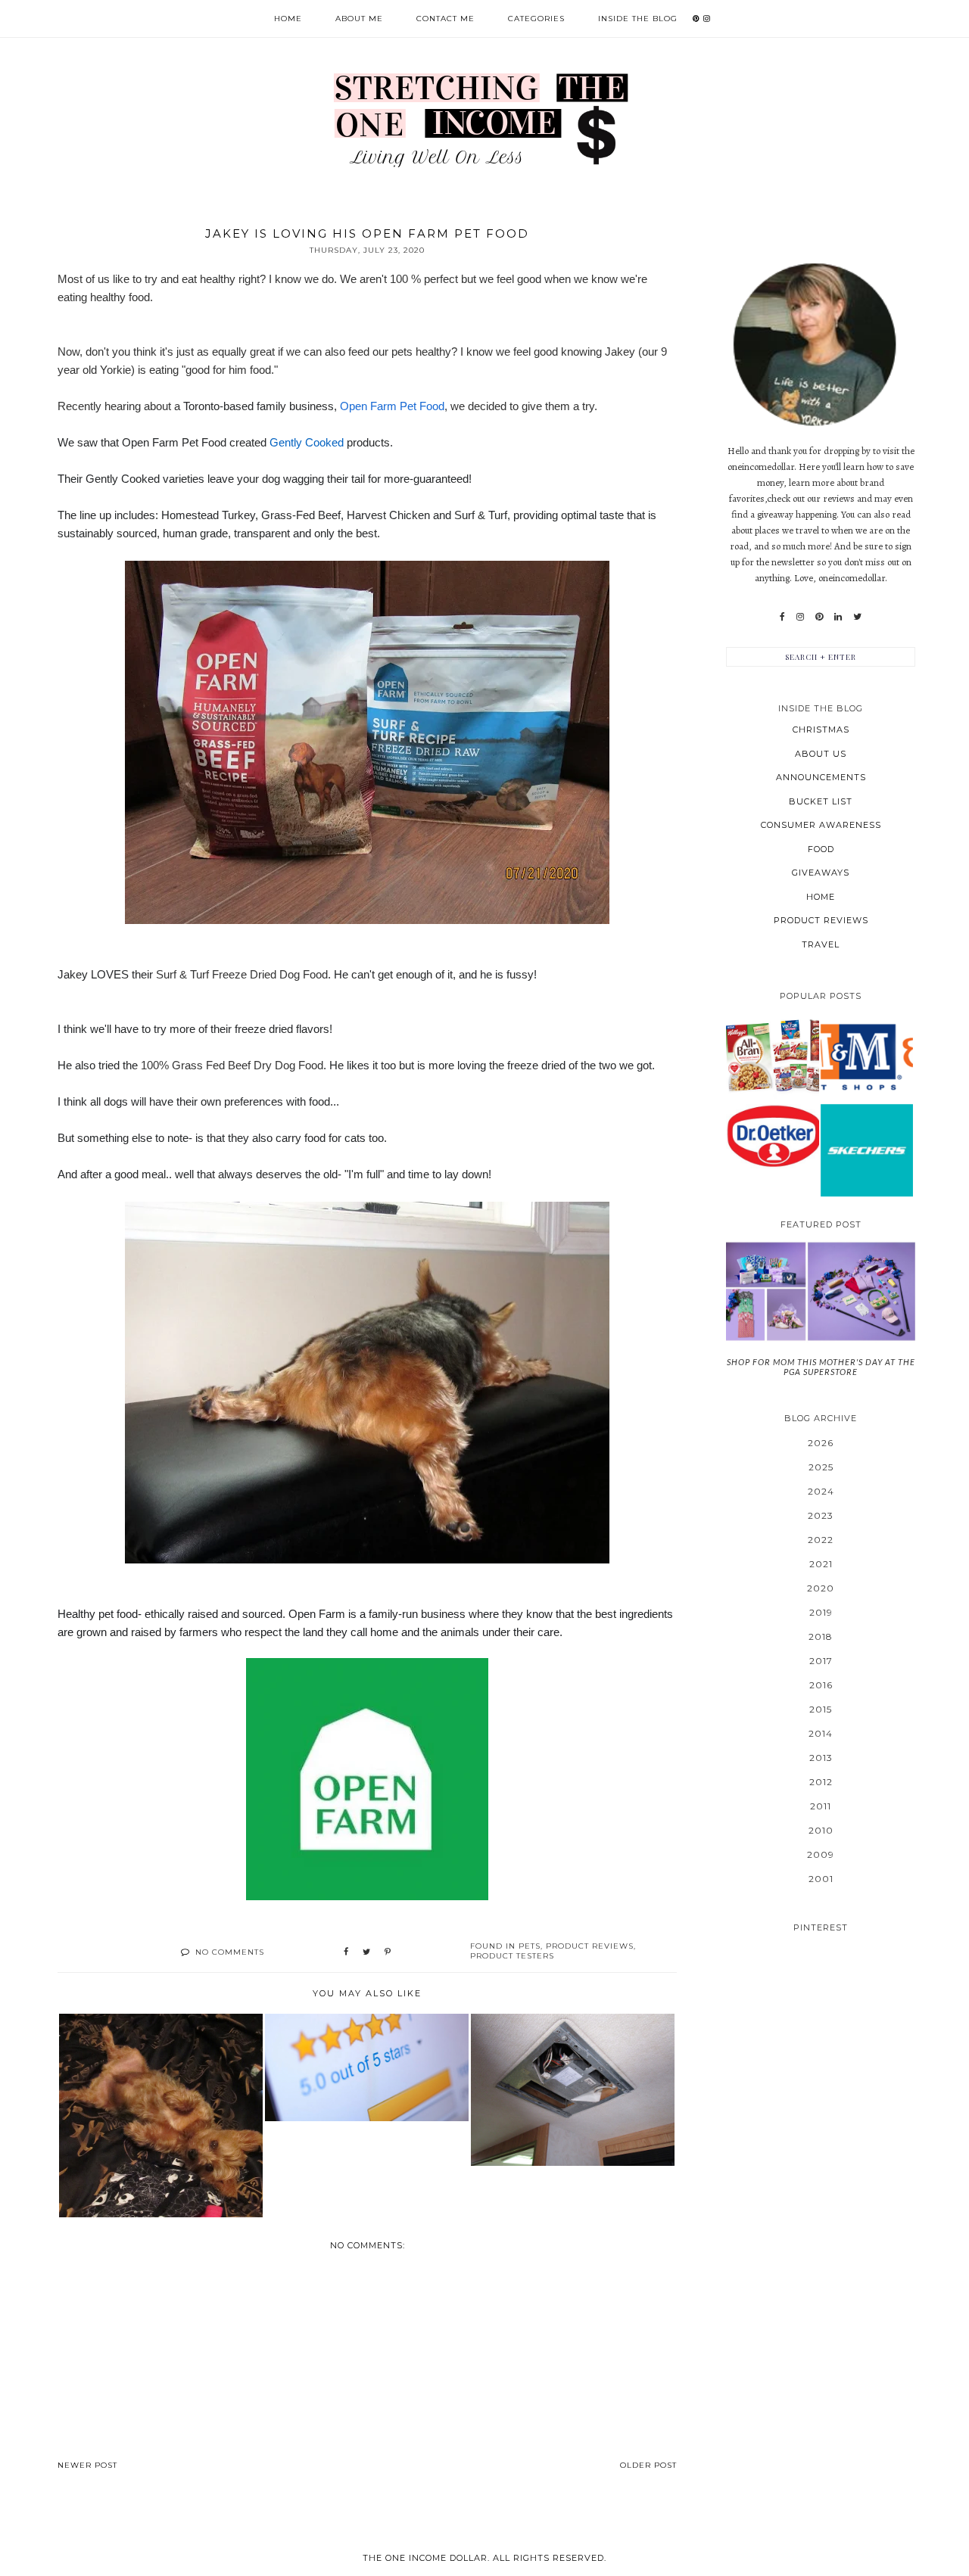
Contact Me (446, 19)
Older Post (648, 2465)
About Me (359, 19)
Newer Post (87, 2465)
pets (530, 1946)
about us (821, 754)
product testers (512, 1956)
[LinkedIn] (838, 617)
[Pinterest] (819, 617)
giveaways (821, 873)
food (821, 849)
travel (821, 944)
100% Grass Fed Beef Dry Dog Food (232, 1065)
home (821, 897)
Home (288, 19)
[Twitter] (857, 617)
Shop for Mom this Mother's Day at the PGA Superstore (821, 1367)
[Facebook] (782, 617)
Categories (536, 19)
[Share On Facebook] (346, 1952)
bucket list (821, 801)
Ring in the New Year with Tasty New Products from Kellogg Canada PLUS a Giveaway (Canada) (772, 1056)
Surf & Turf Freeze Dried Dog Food (242, 974)
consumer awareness (821, 825)
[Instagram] (800, 617)
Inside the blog (638, 19)
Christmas (821, 730)
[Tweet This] (366, 1952)
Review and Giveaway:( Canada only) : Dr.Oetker (773, 1136)
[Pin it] (388, 1952)
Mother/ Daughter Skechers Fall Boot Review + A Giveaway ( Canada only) (867, 1150)
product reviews (590, 1946)
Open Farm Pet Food (392, 406)
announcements (821, 777)
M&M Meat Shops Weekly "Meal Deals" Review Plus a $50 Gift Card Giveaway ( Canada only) (866, 1056)
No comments (230, 1952)
